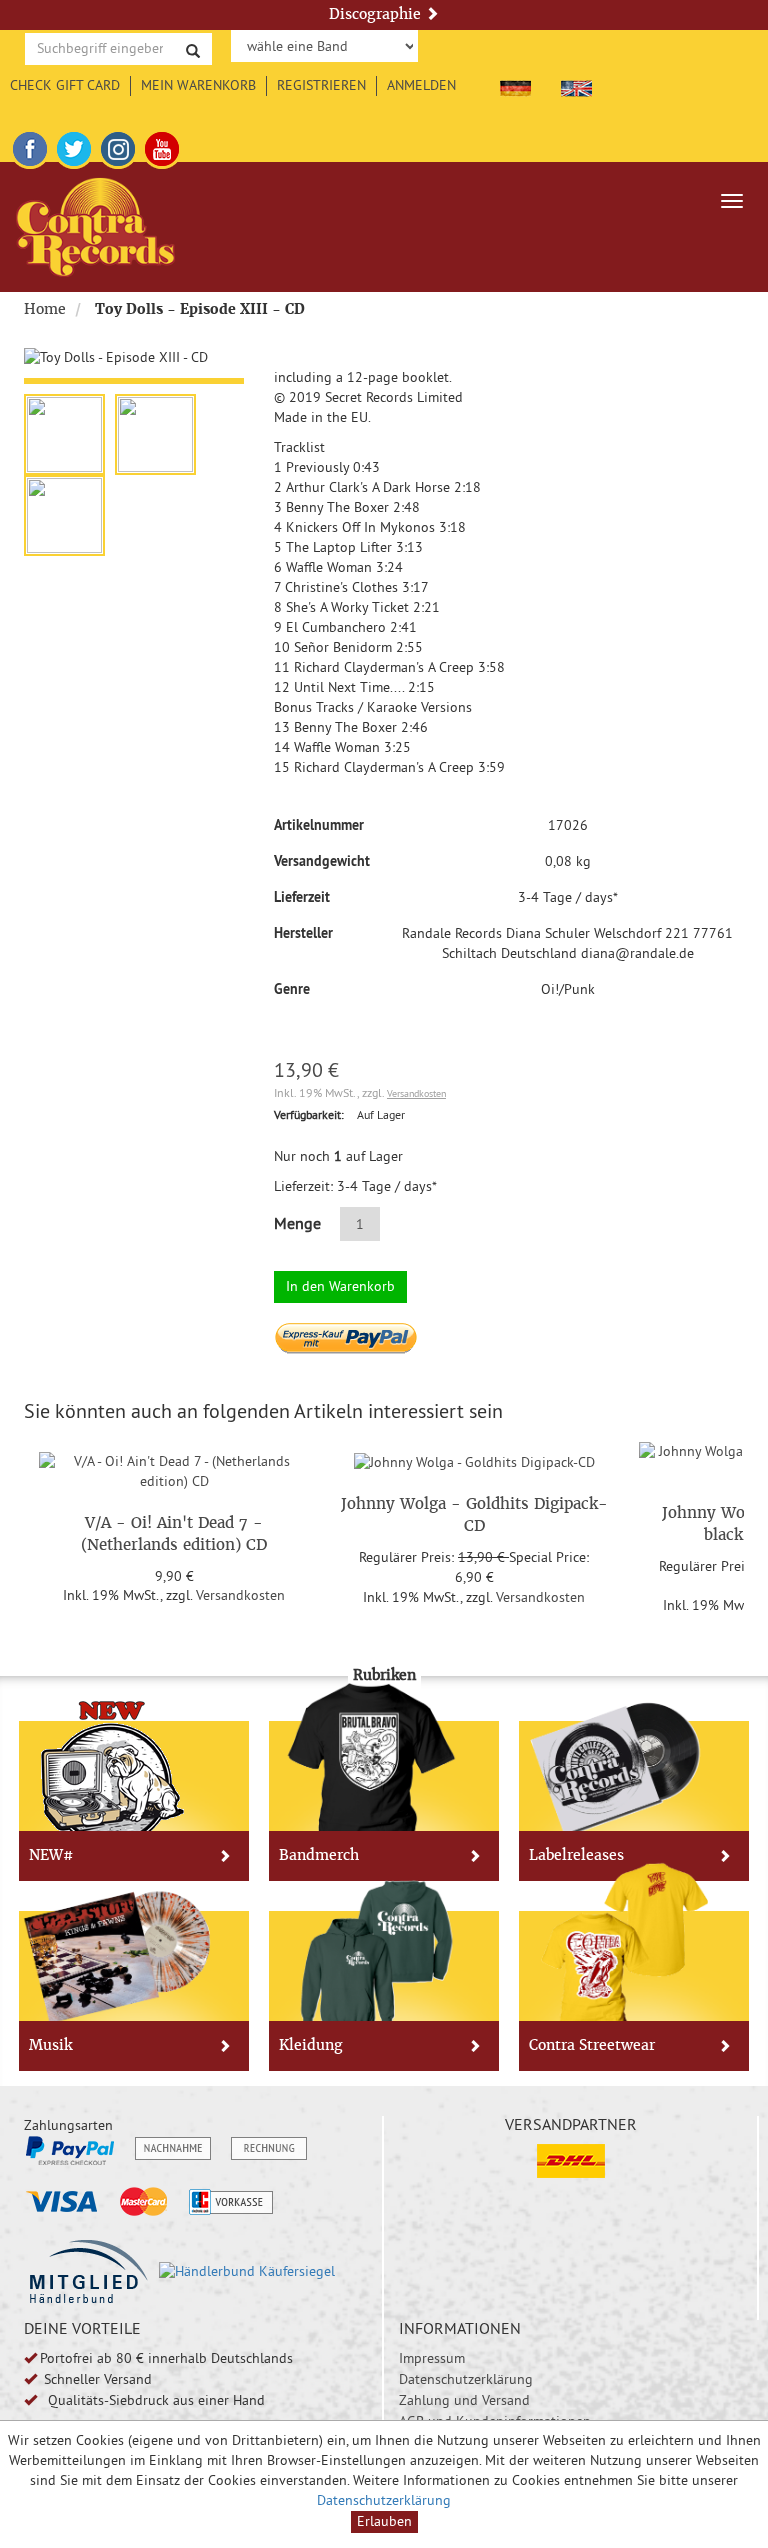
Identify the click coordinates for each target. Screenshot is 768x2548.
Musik (50, 2045)
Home (45, 309)
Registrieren (321, 85)
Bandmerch (319, 1855)
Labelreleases (576, 1855)
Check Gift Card (65, 85)
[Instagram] (118, 146)
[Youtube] (162, 146)
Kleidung (311, 2045)
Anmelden (421, 85)
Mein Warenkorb (198, 85)
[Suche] (193, 49)
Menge (297, 1223)
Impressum (432, 2358)
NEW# (51, 1855)
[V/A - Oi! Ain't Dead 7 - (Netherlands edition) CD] (174, 1468)
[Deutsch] (515, 85)
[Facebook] (30, 146)
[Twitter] (74, 146)
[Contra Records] (95, 227)
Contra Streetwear (592, 2045)
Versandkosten (416, 1093)
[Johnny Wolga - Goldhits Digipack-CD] (474, 1459)
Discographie (377, 14)
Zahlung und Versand (464, 2400)
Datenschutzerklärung (466, 2379)
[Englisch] (576, 85)
